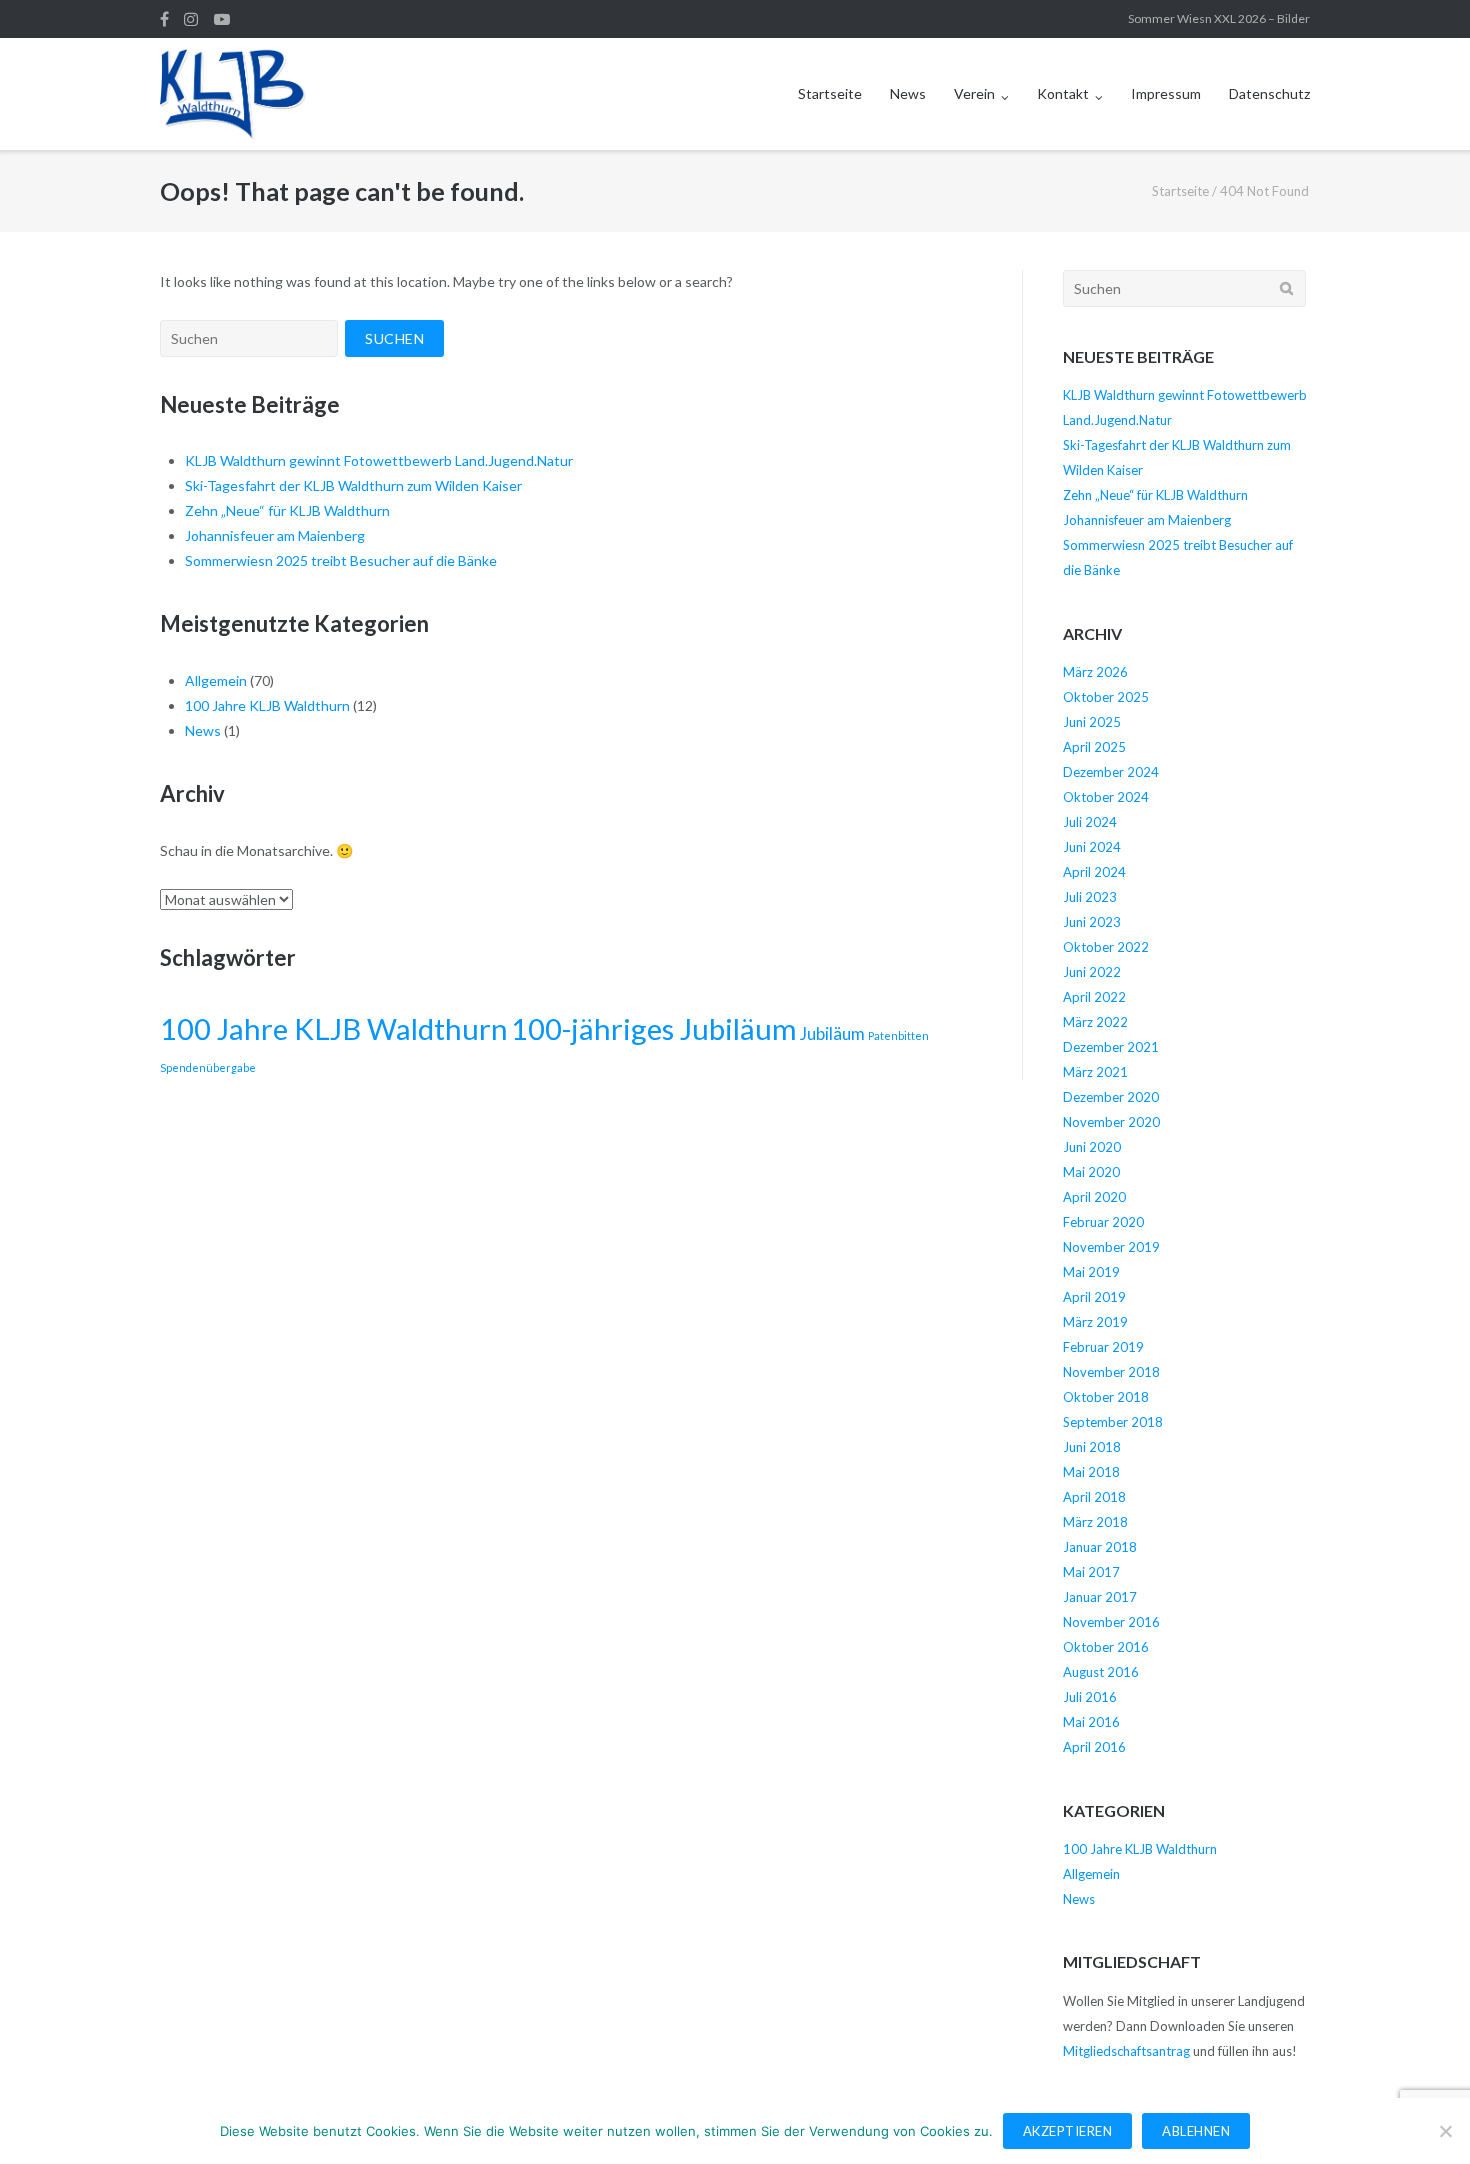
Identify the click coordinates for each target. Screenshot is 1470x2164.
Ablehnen (1196, 2131)
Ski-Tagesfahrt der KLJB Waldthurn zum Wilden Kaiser (353, 485)
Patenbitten (898, 1035)
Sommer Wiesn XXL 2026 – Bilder (1219, 18)
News (908, 93)
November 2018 (1111, 1372)
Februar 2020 (1103, 1222)
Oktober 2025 (1106, 697)
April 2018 (1094, 1497)
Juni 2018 (1092, 1447)
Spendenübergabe (208, 1067)
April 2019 (1094, 1297)
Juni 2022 (1092, 972)
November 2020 (1111, 1122)
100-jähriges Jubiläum (654, 1028)
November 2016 (1111, 1622)
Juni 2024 (1092, 847)
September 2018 (1113, 1422)
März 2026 (1095, 672)
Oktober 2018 (1106, 1397)
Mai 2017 (1091, 1572)
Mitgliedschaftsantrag (1126, 2051)
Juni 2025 (1092, 722)
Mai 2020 (1091, 1172)
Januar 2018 (1100, 1547)
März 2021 (1095, 1072)
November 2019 (1111, 1247)
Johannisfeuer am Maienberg (275, 535)
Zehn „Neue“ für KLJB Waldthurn (287, 510)
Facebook (164, 19)
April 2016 (1094, 1747)
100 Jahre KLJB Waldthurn (267, 705)
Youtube (222, 19)
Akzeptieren (1068, 2131)
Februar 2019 (1103, 1347)
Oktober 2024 (1106, 797)
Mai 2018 (1091, 1472)
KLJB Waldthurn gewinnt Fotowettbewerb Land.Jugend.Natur (379, 460)
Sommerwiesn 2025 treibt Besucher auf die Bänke (341, 560)
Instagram (191, 19)
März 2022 (1095, 1022)
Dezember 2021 (1111, 1047)
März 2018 (1095, 1522)
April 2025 (1094, 747)
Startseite (830, 93)
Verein (974, 93)
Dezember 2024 (1111, 772)
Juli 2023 (1090, 897)
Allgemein (216, 680)
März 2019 (1095, 1322)
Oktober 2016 (1106, 1647)
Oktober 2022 (1106, 947)
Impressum (1166, 93)
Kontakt (1063, 93)
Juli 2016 (1090, 1697)
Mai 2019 (1091, 1272)
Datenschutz (1269, 93)
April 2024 (1094, 872)
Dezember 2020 (1111, 1097)
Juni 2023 (1092, 922)
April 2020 (1094, 1197)
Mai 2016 (1091, 1722)
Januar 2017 (1100, 1597)
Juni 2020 (1092, 1147)
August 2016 (1101, 1672)
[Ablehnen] (1445, 2131)
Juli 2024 (1090, 822)
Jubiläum (832, 1033)
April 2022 (1094, 997)
